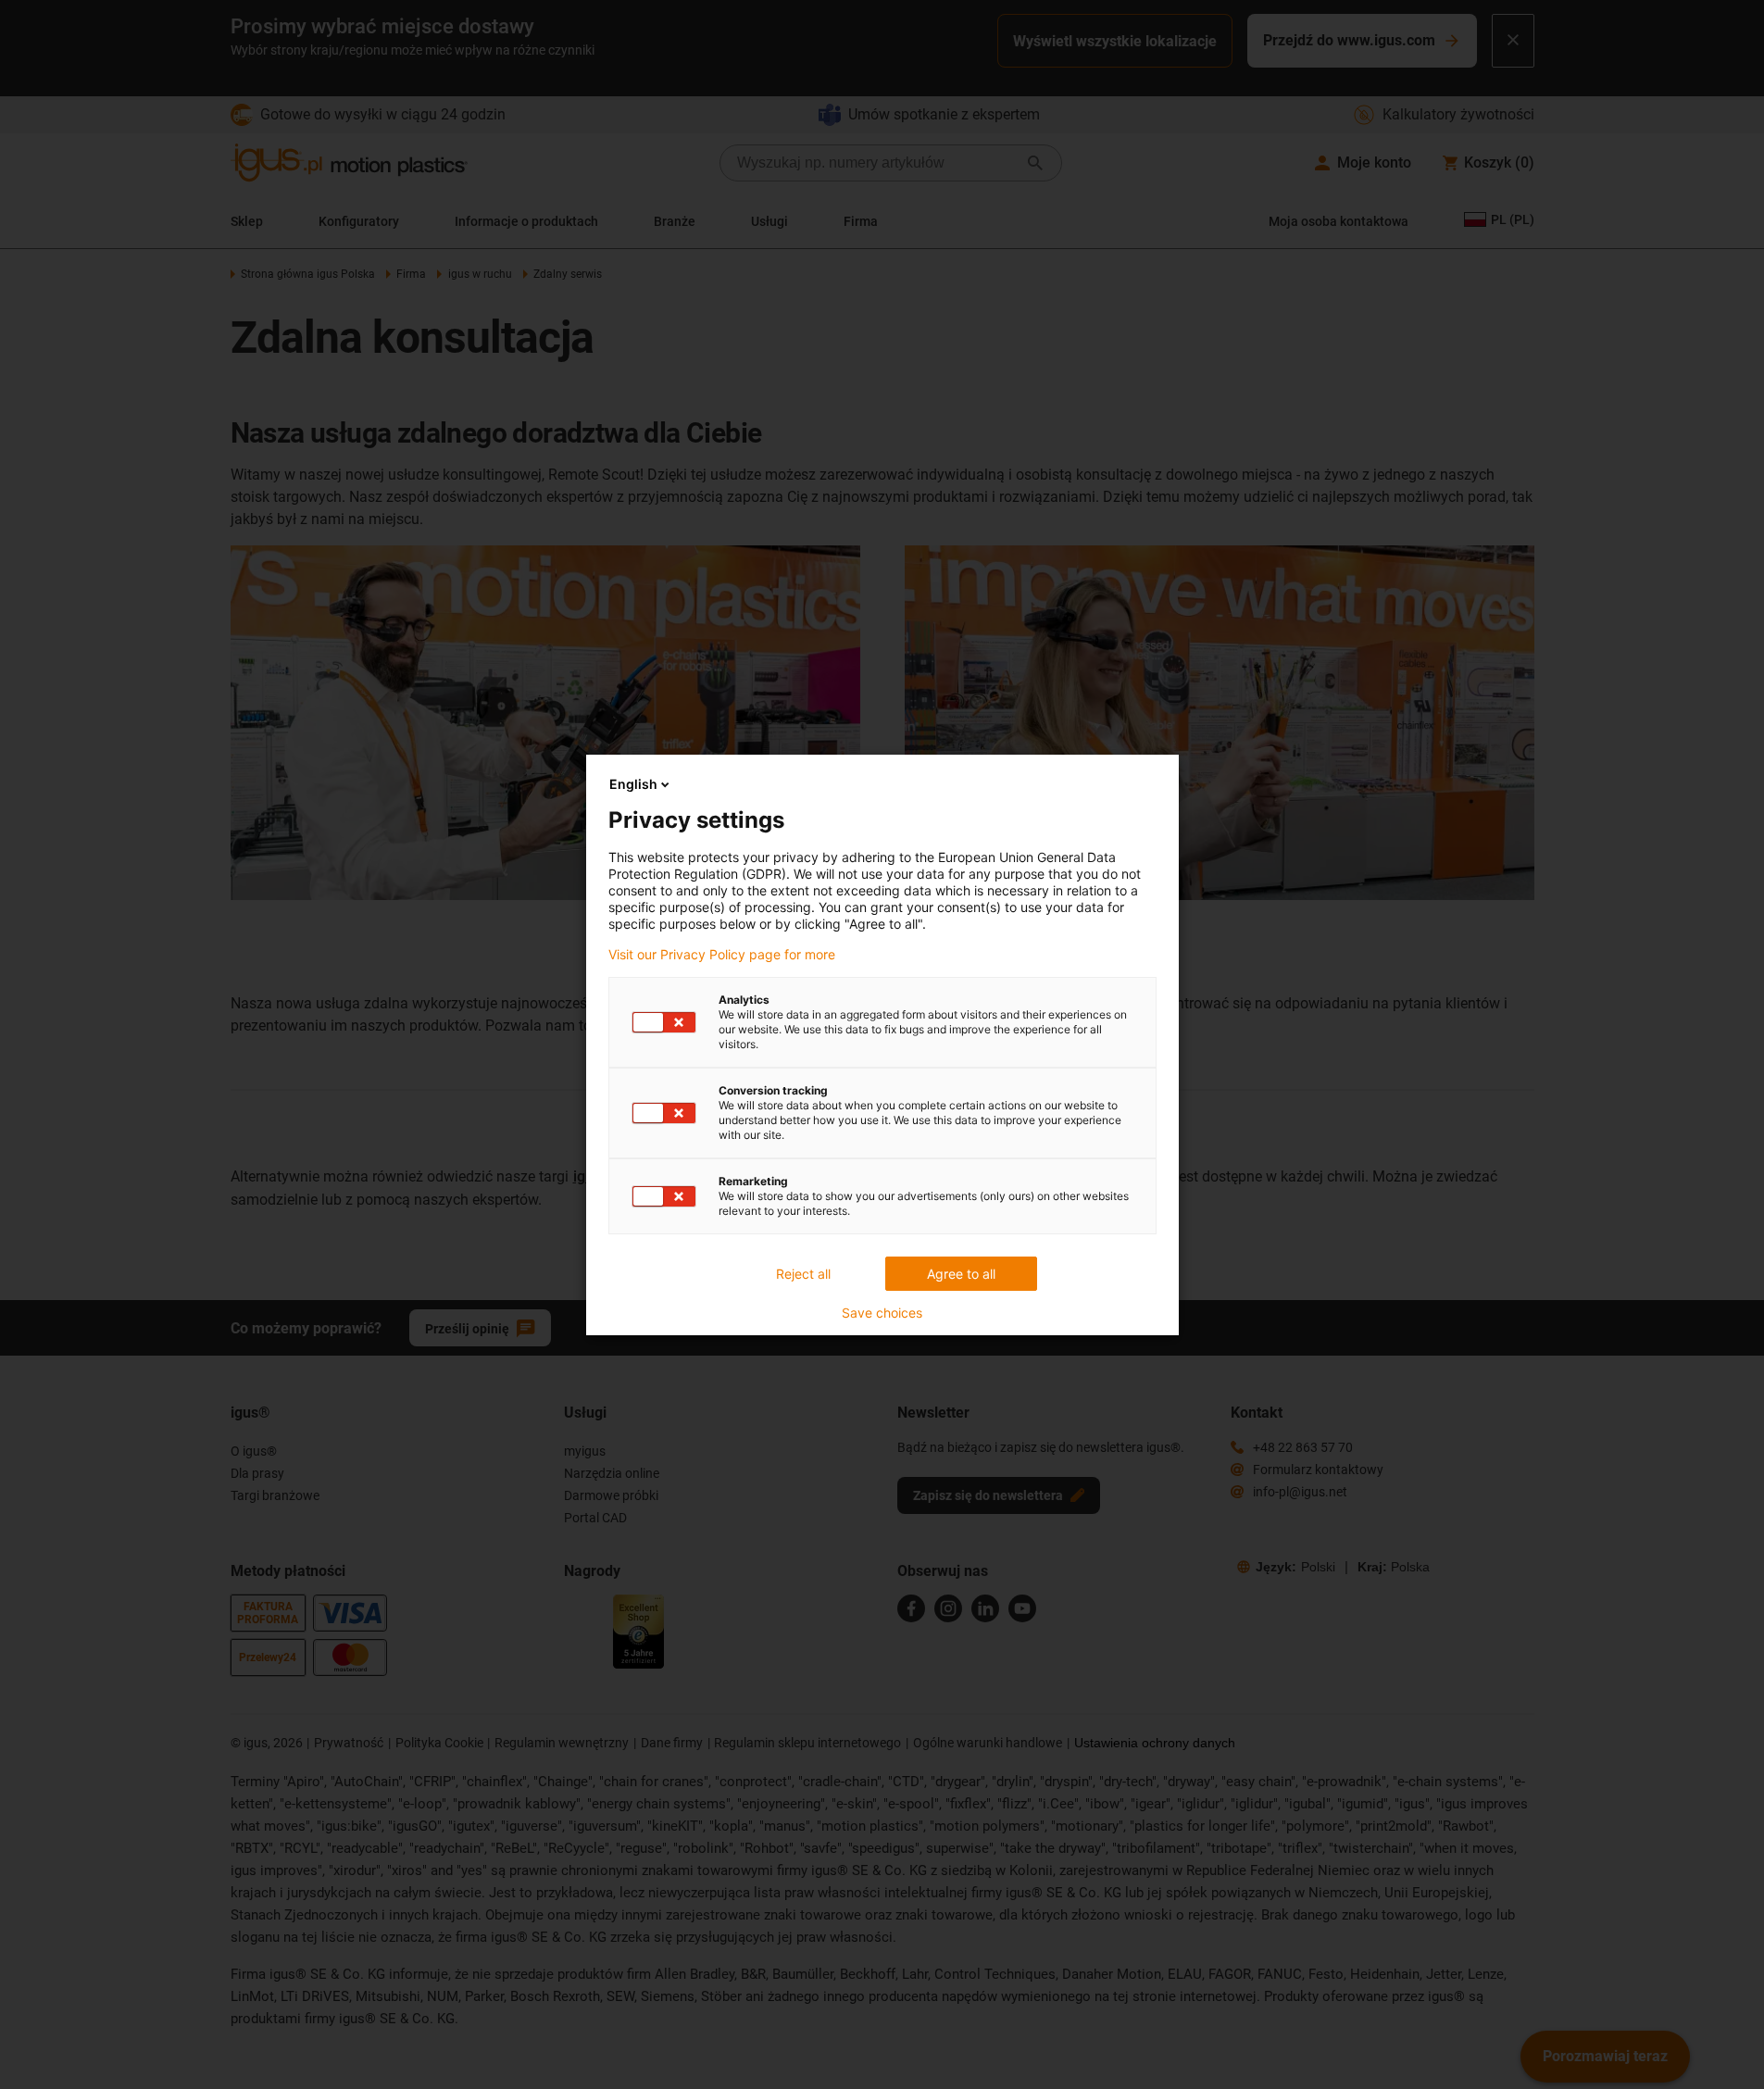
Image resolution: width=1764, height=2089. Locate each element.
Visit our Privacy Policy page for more (722, 955)
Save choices (882, 1313)
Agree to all (961, 1274)
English (633, 784)
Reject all (803, 1274)
